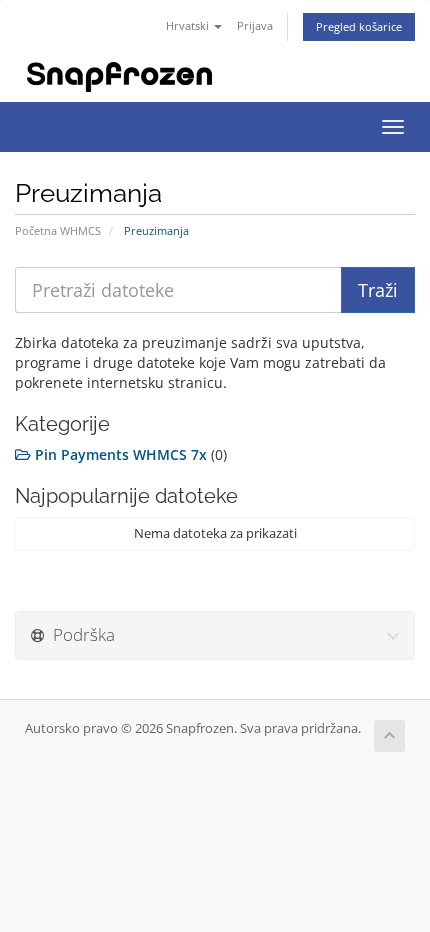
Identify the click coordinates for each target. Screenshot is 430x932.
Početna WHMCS (58, 230)
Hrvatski (189, 25)
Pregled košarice (359, 26)
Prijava (255, 25)
